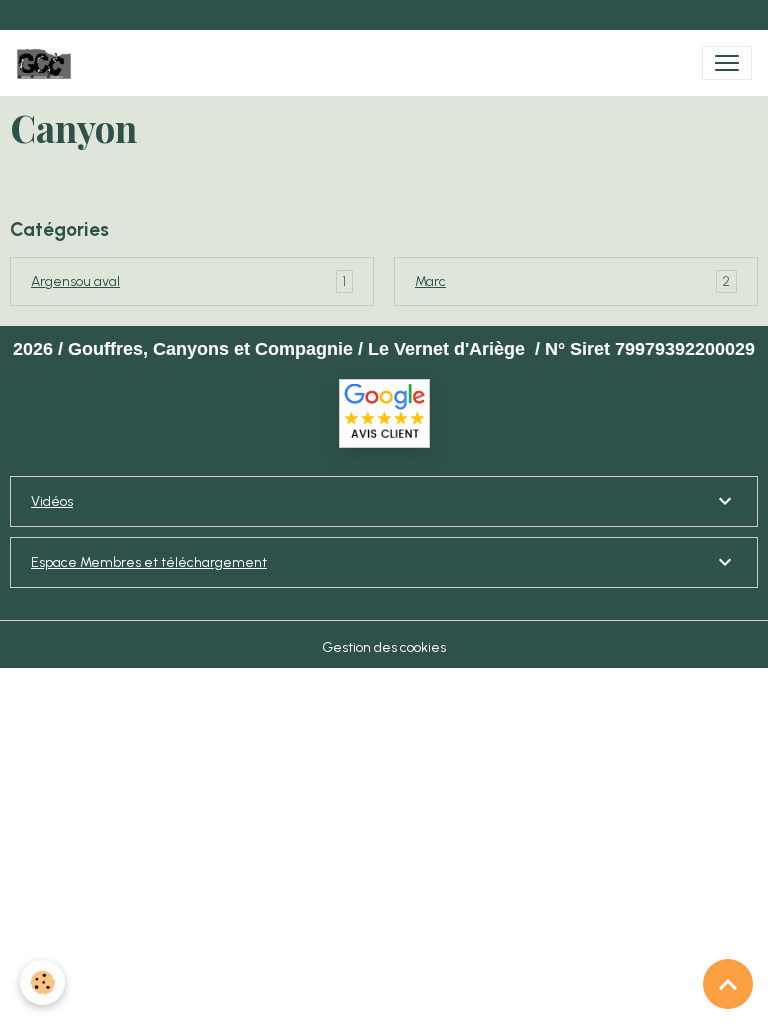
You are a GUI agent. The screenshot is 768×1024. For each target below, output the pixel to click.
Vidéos (52, 501)
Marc (430, 281)
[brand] (48, 63)
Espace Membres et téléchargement (149, 562)
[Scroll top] (728, 984)
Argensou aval (75, 281)
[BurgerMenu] (727, 63)
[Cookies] (42, 982)
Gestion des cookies (384, 647)
